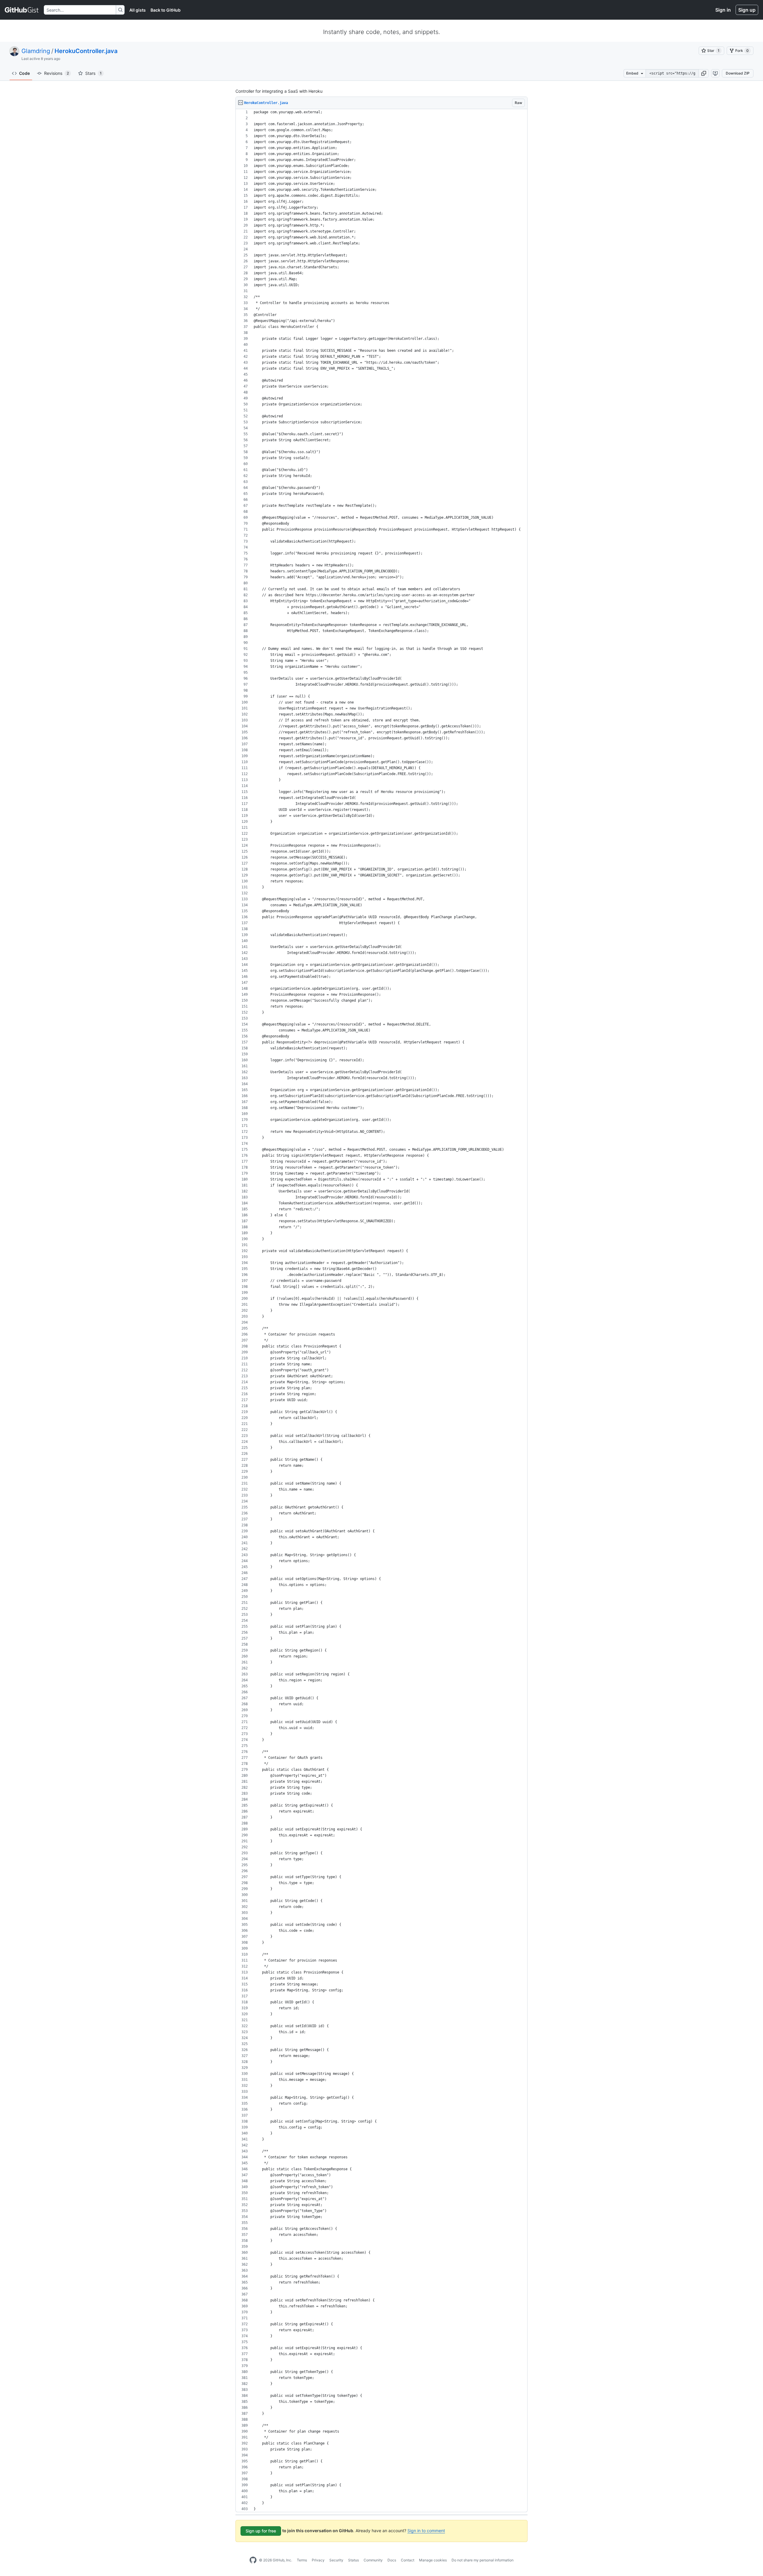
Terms (302, 2560)
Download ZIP (738, 73)
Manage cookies (433, 2560)
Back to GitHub (166, 10)
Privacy (318, 2560)
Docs (392, 2560)
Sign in (723, 10)
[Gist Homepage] (22, 10)
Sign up (747, 10)
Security (336, 2560)
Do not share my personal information (483, 2560)
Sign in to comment (426, 2531)
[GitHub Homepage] (253, 2560)
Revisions (56, 73)
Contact (408, 2560)
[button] (704, 73)
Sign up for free (261, 2531)
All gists (138, 10)
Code (24, 73)
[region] (381, 1311)
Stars (93, 73)
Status (353, 2560)
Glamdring (36, 51)
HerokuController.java (86, 51)
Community (373, 2560)
